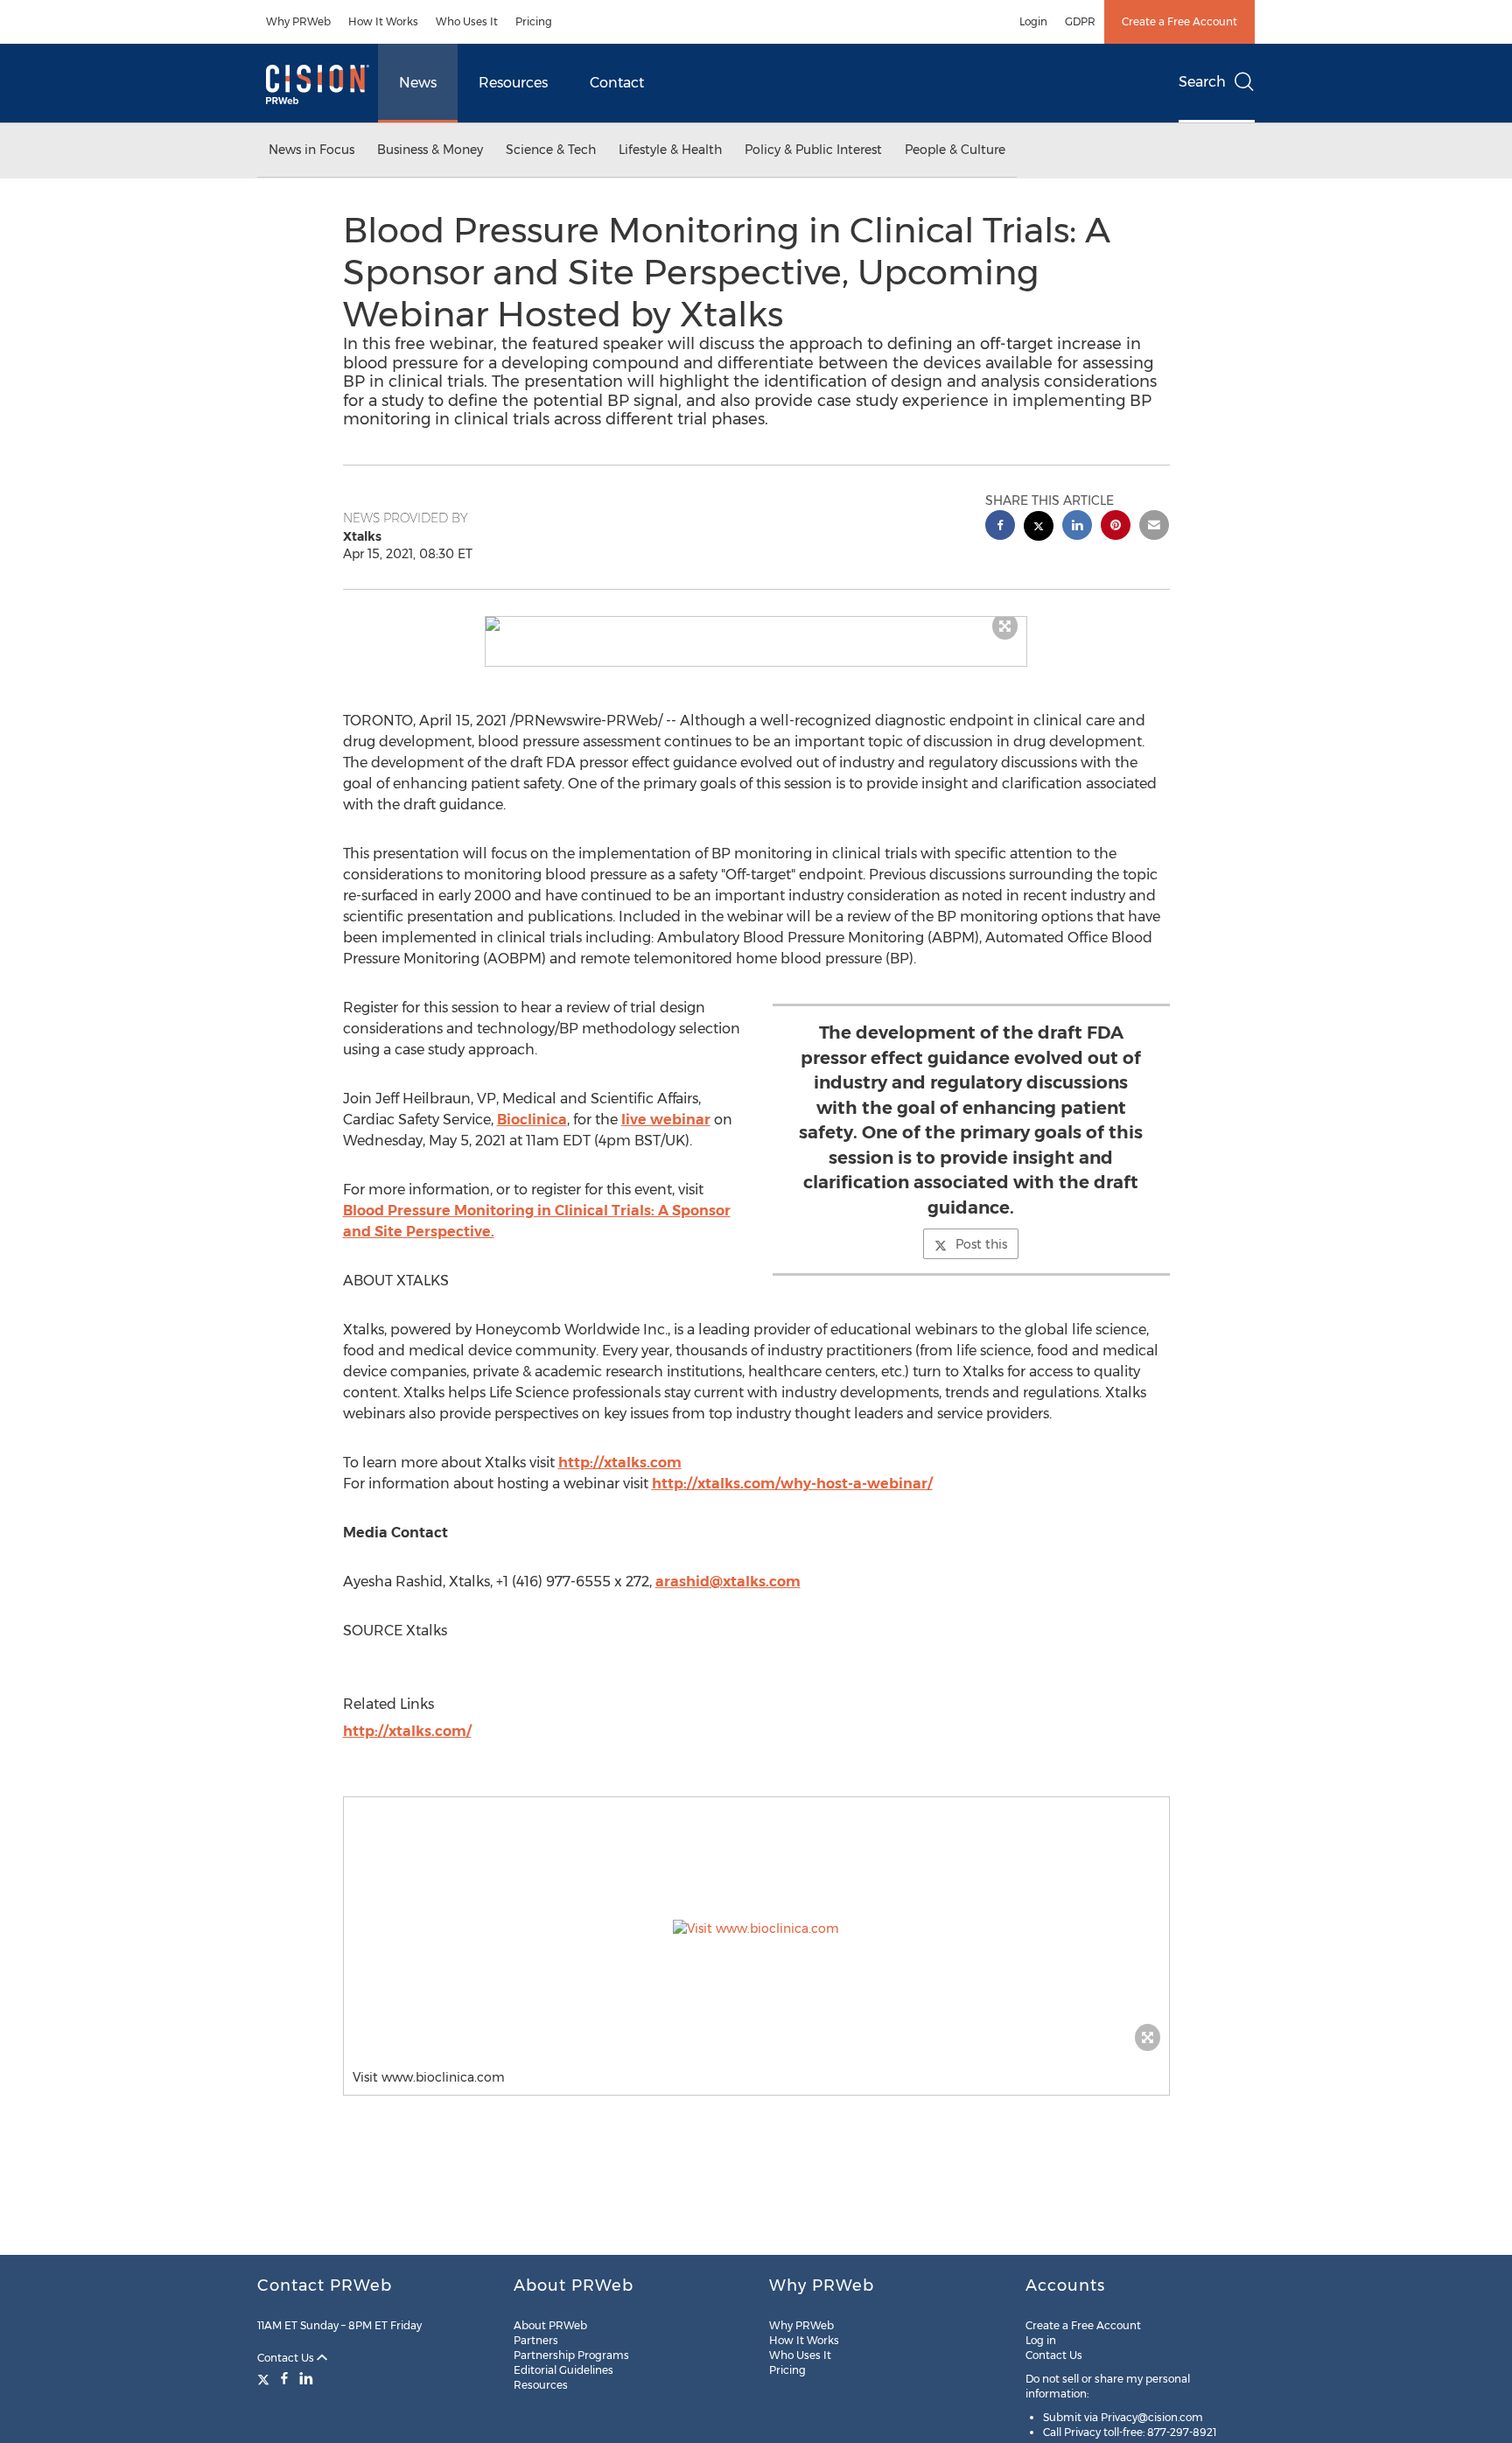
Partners (536, 2340)
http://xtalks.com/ (407, 1731)
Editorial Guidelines (563, 2370)
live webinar (666, 1120)
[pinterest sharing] (1116, 527)
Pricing (534, 21)
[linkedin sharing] (1077, 527)
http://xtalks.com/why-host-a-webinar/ (792, 1484)
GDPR (1080, 21)
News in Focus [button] (311, 150)
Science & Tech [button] (551, 150)
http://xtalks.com (620, 1463)
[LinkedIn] (306, 2378)
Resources (513, 83)
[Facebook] (284, 2378)
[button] (756, 624)
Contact (617, 83)
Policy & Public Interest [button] (813, 150)
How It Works (383, 21)
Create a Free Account (1179, 21)
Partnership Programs (571, 2355)
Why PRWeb (298, 21)
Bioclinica (532, 1120)
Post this (981, 1244)
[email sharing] (1154, 527)
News (418, 83)
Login (1033, 21)
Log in (1041, 2340)
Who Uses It (467, 21)
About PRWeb (550, 2325)
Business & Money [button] (430, 150)
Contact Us (287, 2358)
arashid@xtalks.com (728, 1582)
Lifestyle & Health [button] (670, 150)
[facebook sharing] (1000, 527)
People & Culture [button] (955, 150)
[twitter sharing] (1039, 528)
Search (1202, 82)
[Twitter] (266, 2378)
